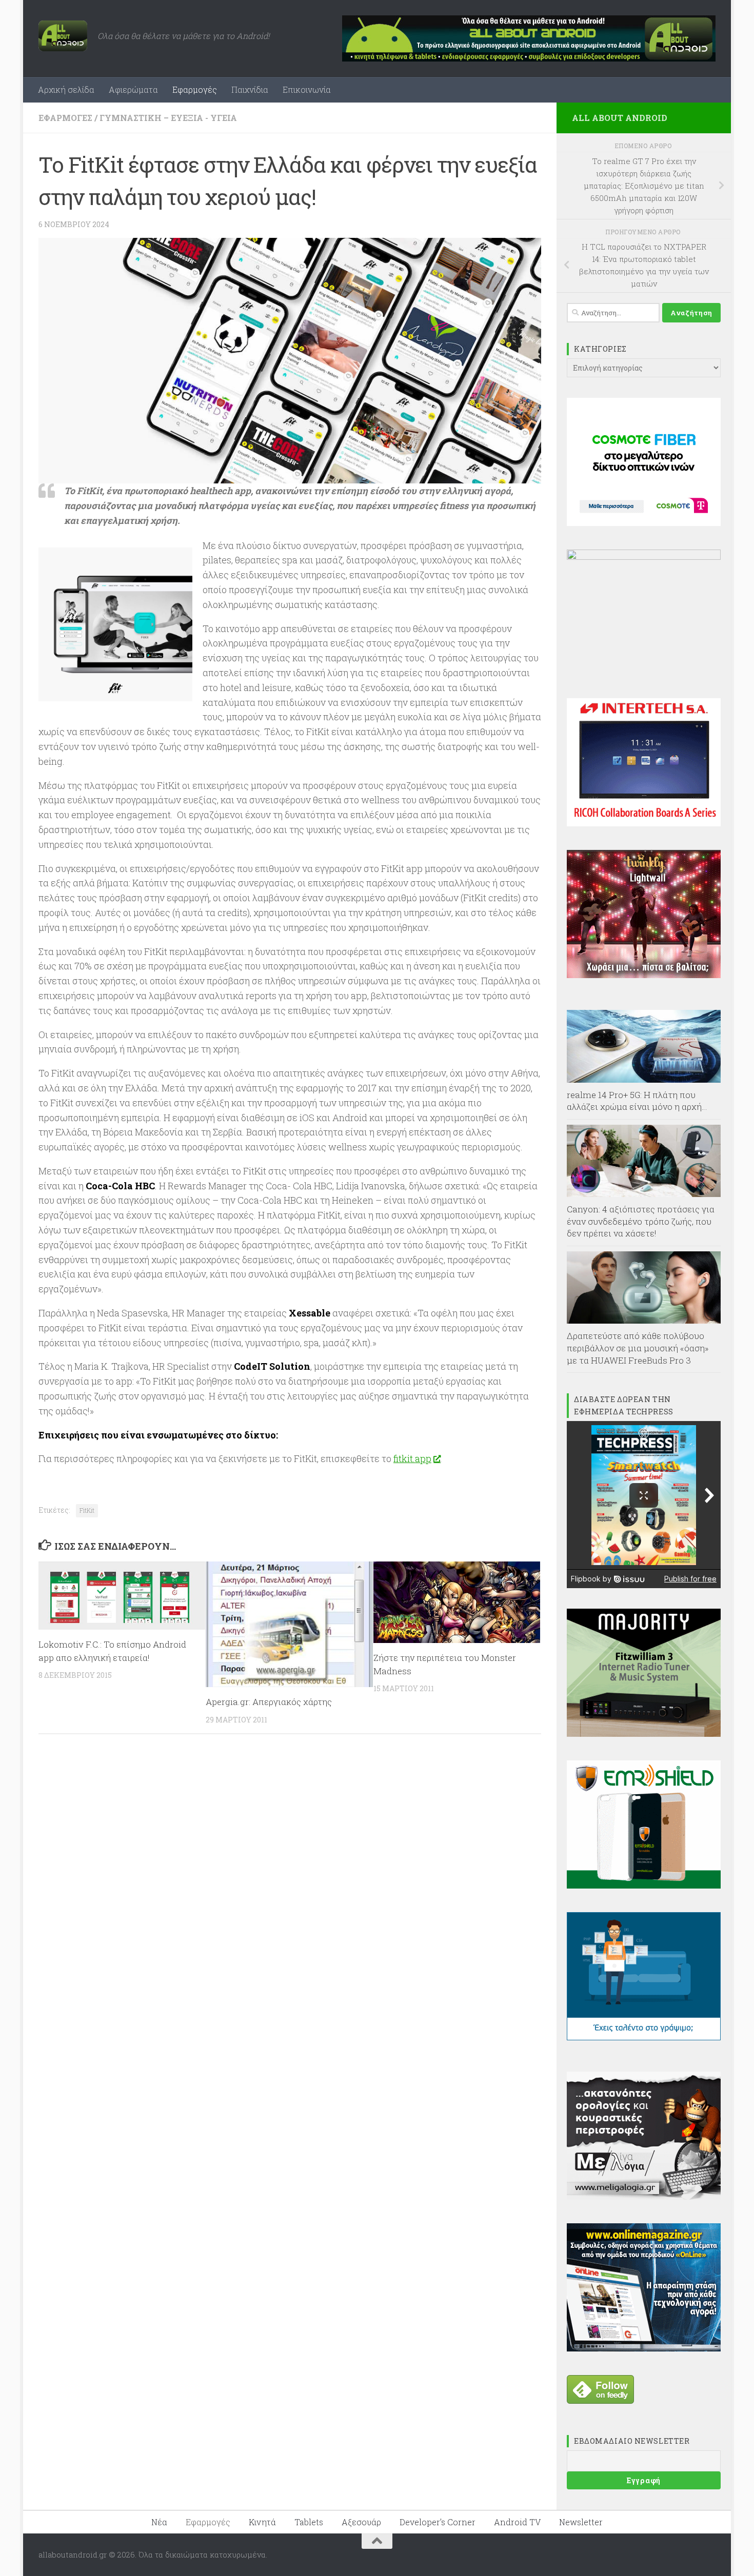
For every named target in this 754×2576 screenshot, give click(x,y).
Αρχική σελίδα (66, 89)
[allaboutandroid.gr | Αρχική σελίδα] (63, 36)
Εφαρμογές (195, 89)
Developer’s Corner (438, 2522)
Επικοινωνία (307, 89)
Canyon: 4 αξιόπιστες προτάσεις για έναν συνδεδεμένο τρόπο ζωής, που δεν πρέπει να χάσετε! (641, 1221)
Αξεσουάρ (361, 2522)
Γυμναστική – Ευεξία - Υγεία (168, 118)
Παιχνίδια (250, 89)
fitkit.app (412, 1458)
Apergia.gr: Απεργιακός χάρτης (269, 1702)
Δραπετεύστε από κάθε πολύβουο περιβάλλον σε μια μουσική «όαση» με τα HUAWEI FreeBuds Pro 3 (638, 1348)
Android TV (517, 2522)
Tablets (309, 2522)
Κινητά (262, 2522)
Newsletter (581, 2522)
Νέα (159, 2522)
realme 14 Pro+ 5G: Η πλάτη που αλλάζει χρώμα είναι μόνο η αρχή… (637, 1101)
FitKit (87, 1510)
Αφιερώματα (133, 89)
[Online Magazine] (644, 2348)
